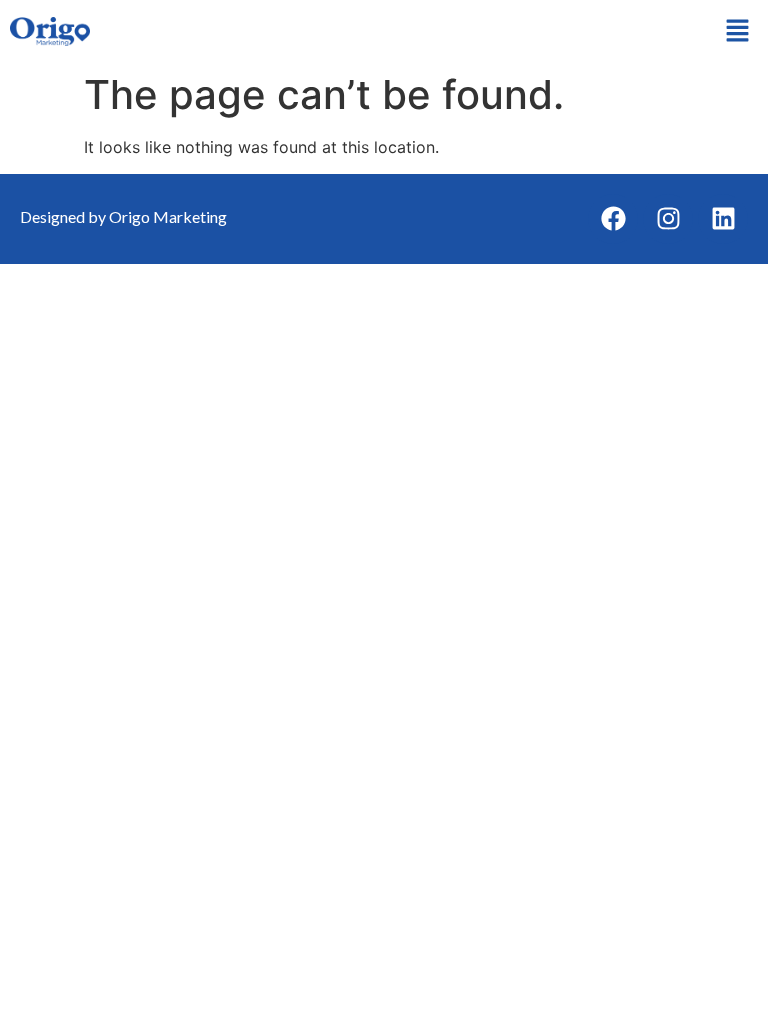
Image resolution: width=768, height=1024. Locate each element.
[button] (738, 31)
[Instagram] (668, 219)
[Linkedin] (723, 219)
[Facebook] (613, 219)
